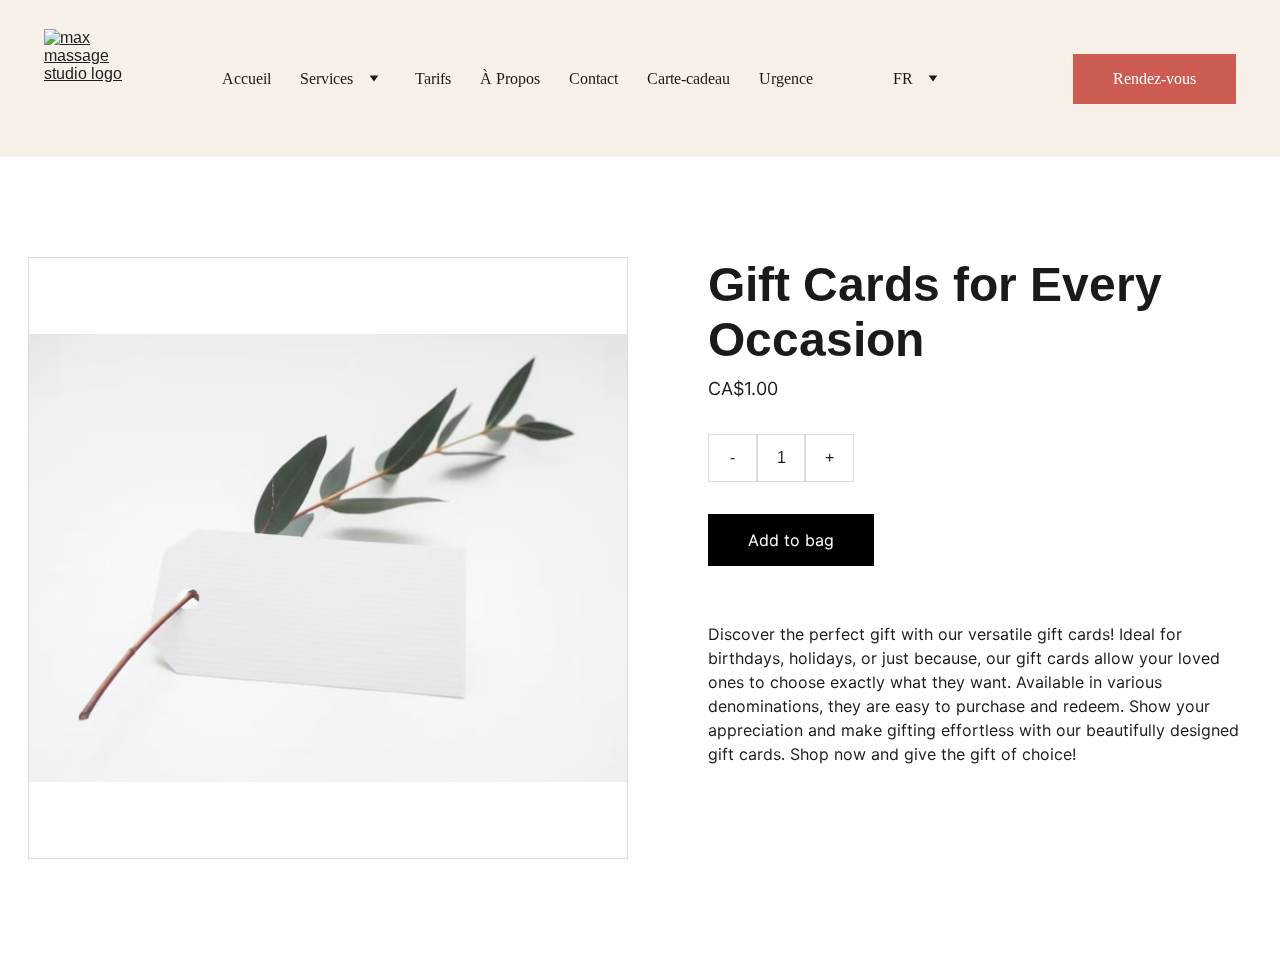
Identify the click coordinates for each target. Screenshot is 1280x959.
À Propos (510, 78)
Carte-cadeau (688, 78)
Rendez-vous (1154, 78)
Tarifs (433, 78)
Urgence (786, 78)
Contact (593, 78)
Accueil (246, 78)
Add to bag (791, 540)
